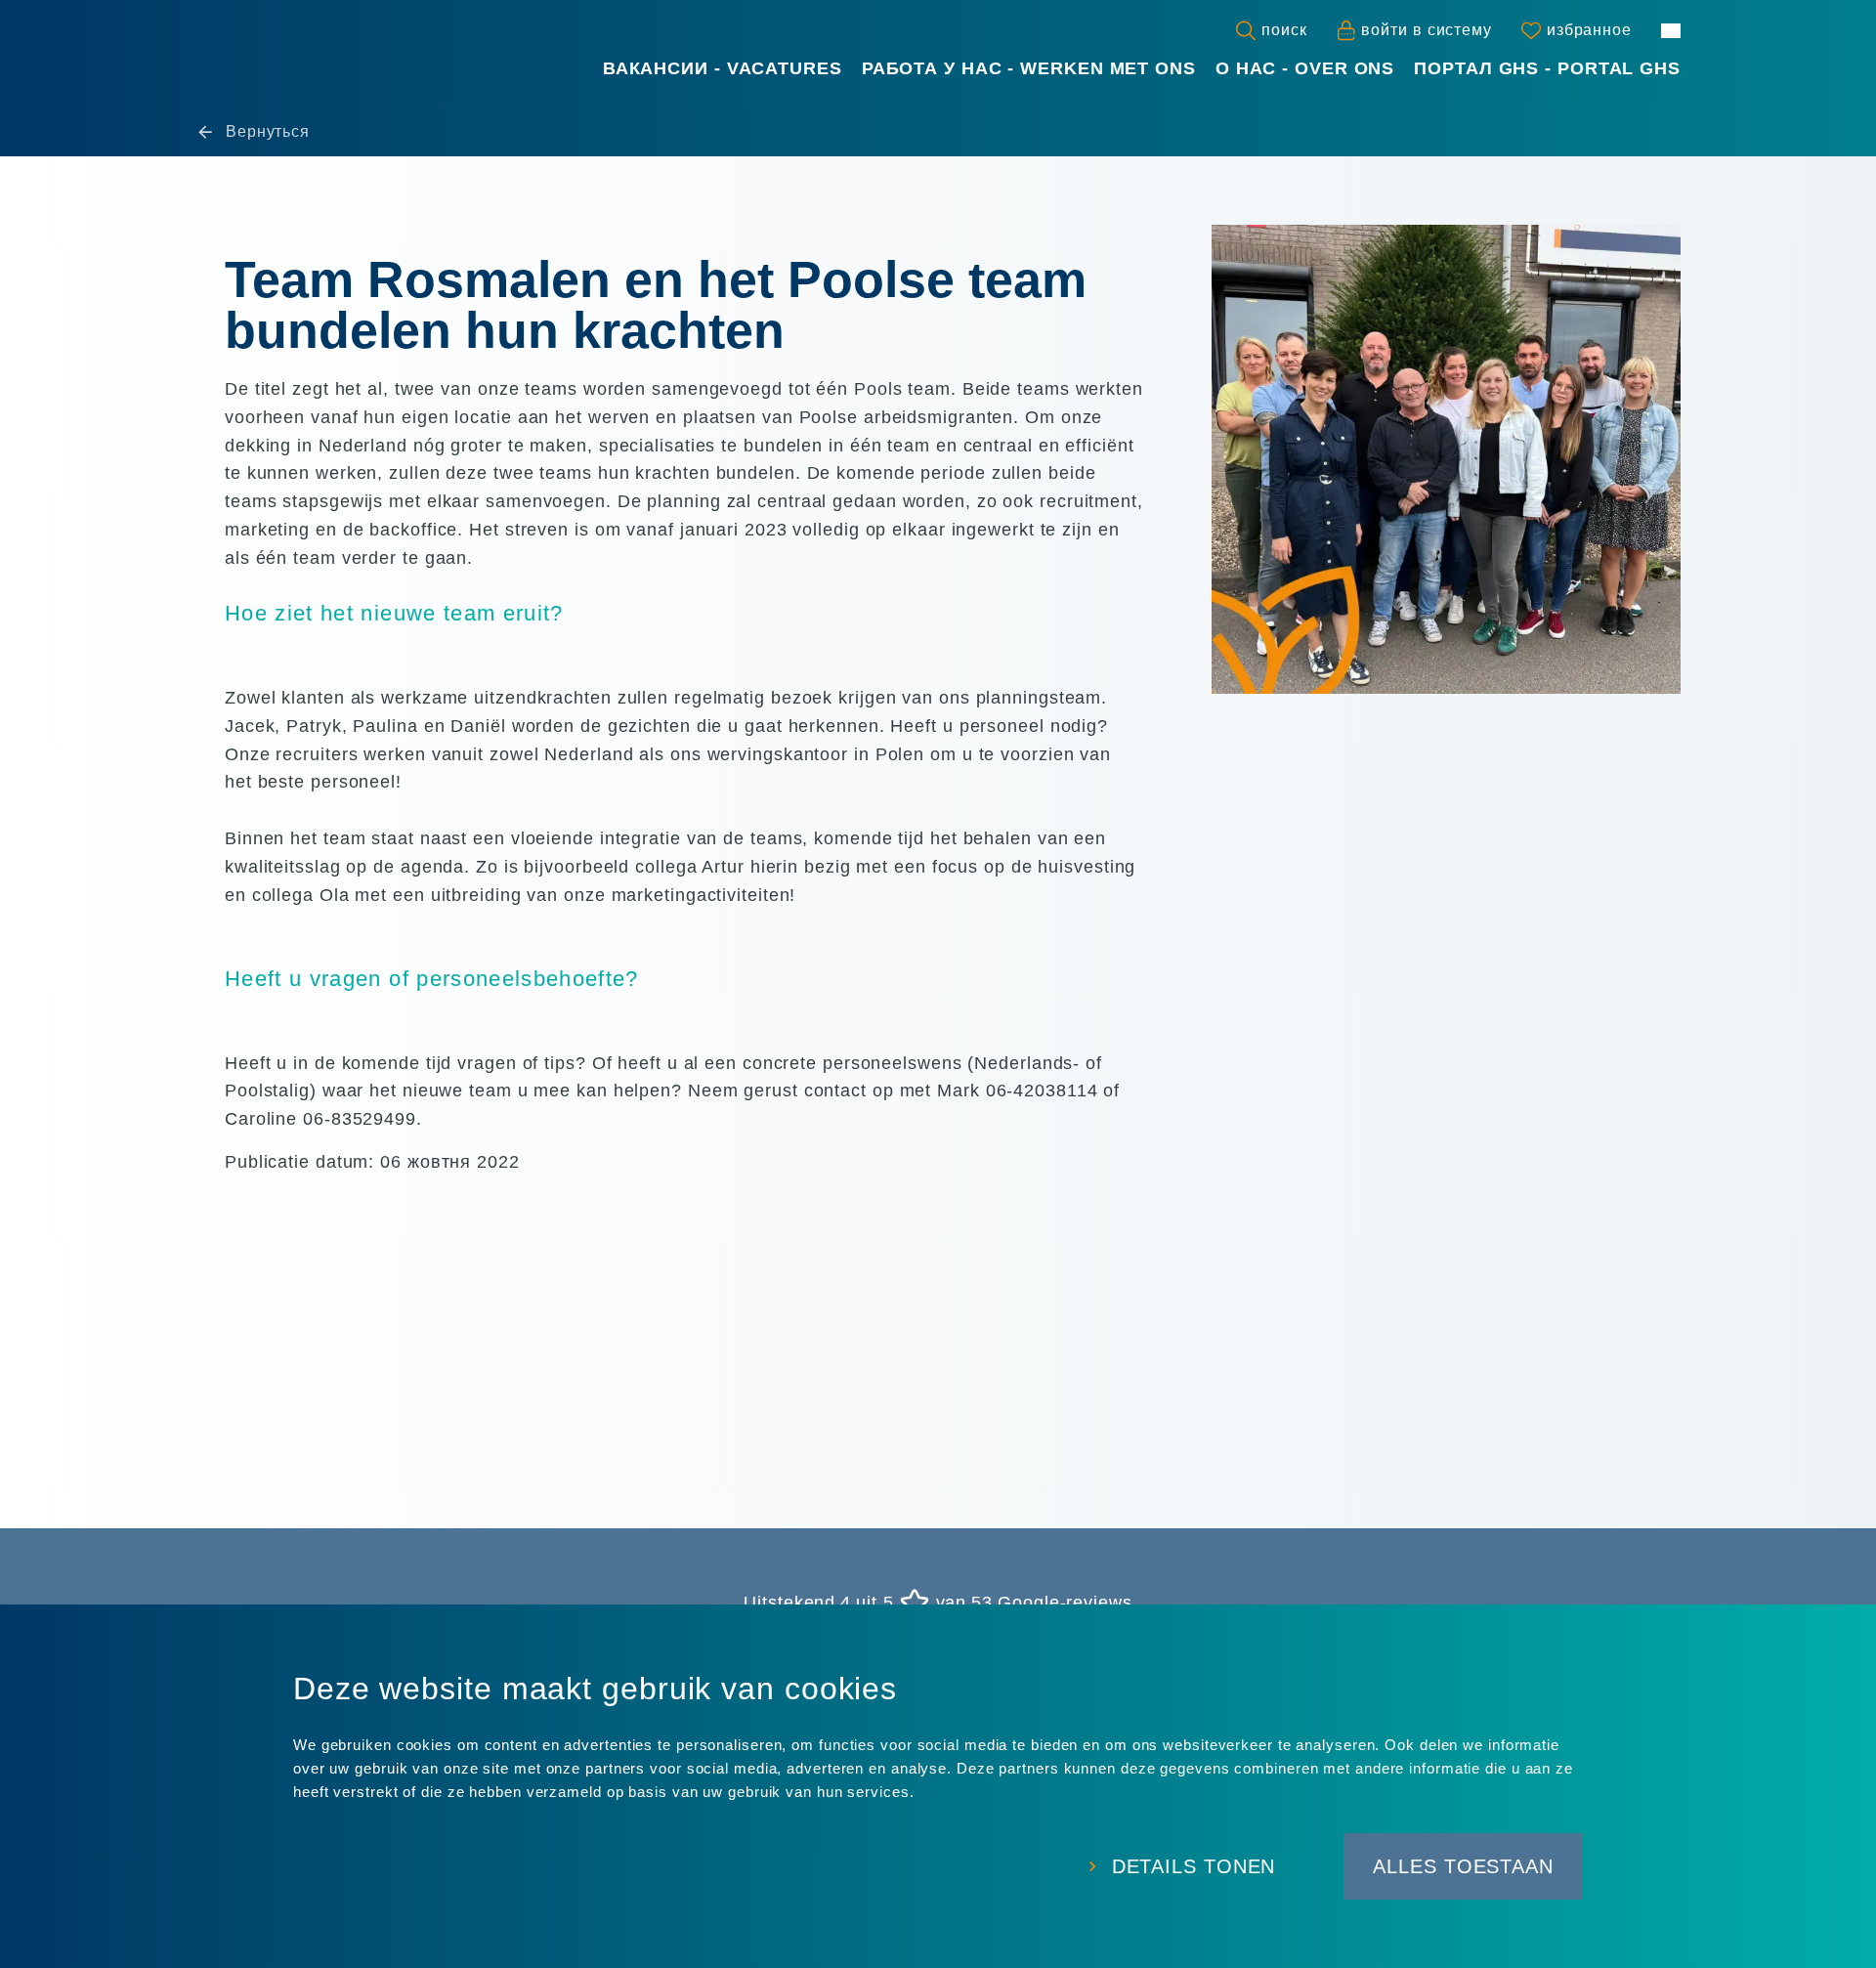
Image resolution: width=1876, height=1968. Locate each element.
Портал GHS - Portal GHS (1547, 68)
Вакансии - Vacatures (723, 68)
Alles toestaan (1463, 1866)
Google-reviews (1065, 1603)
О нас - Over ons (1305, 68)
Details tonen (1194, 1866)
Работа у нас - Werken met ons (1029, 68)
